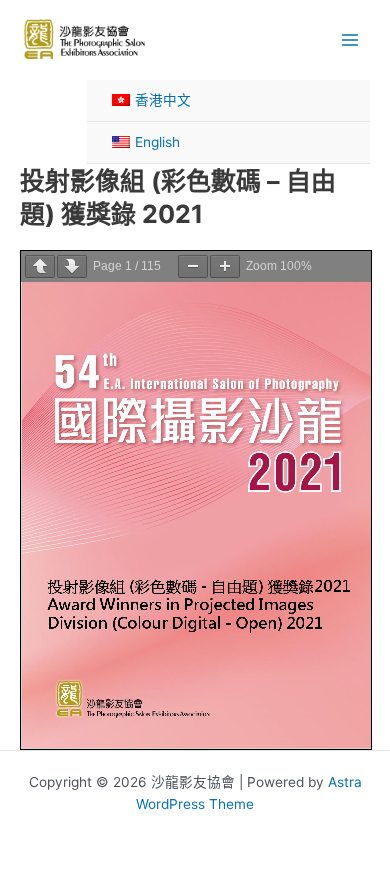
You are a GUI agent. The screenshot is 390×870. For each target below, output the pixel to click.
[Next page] (72, 266)
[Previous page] (40, 266)
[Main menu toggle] (350, 39)
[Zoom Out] (193, 266)
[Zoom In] (225, 266)
